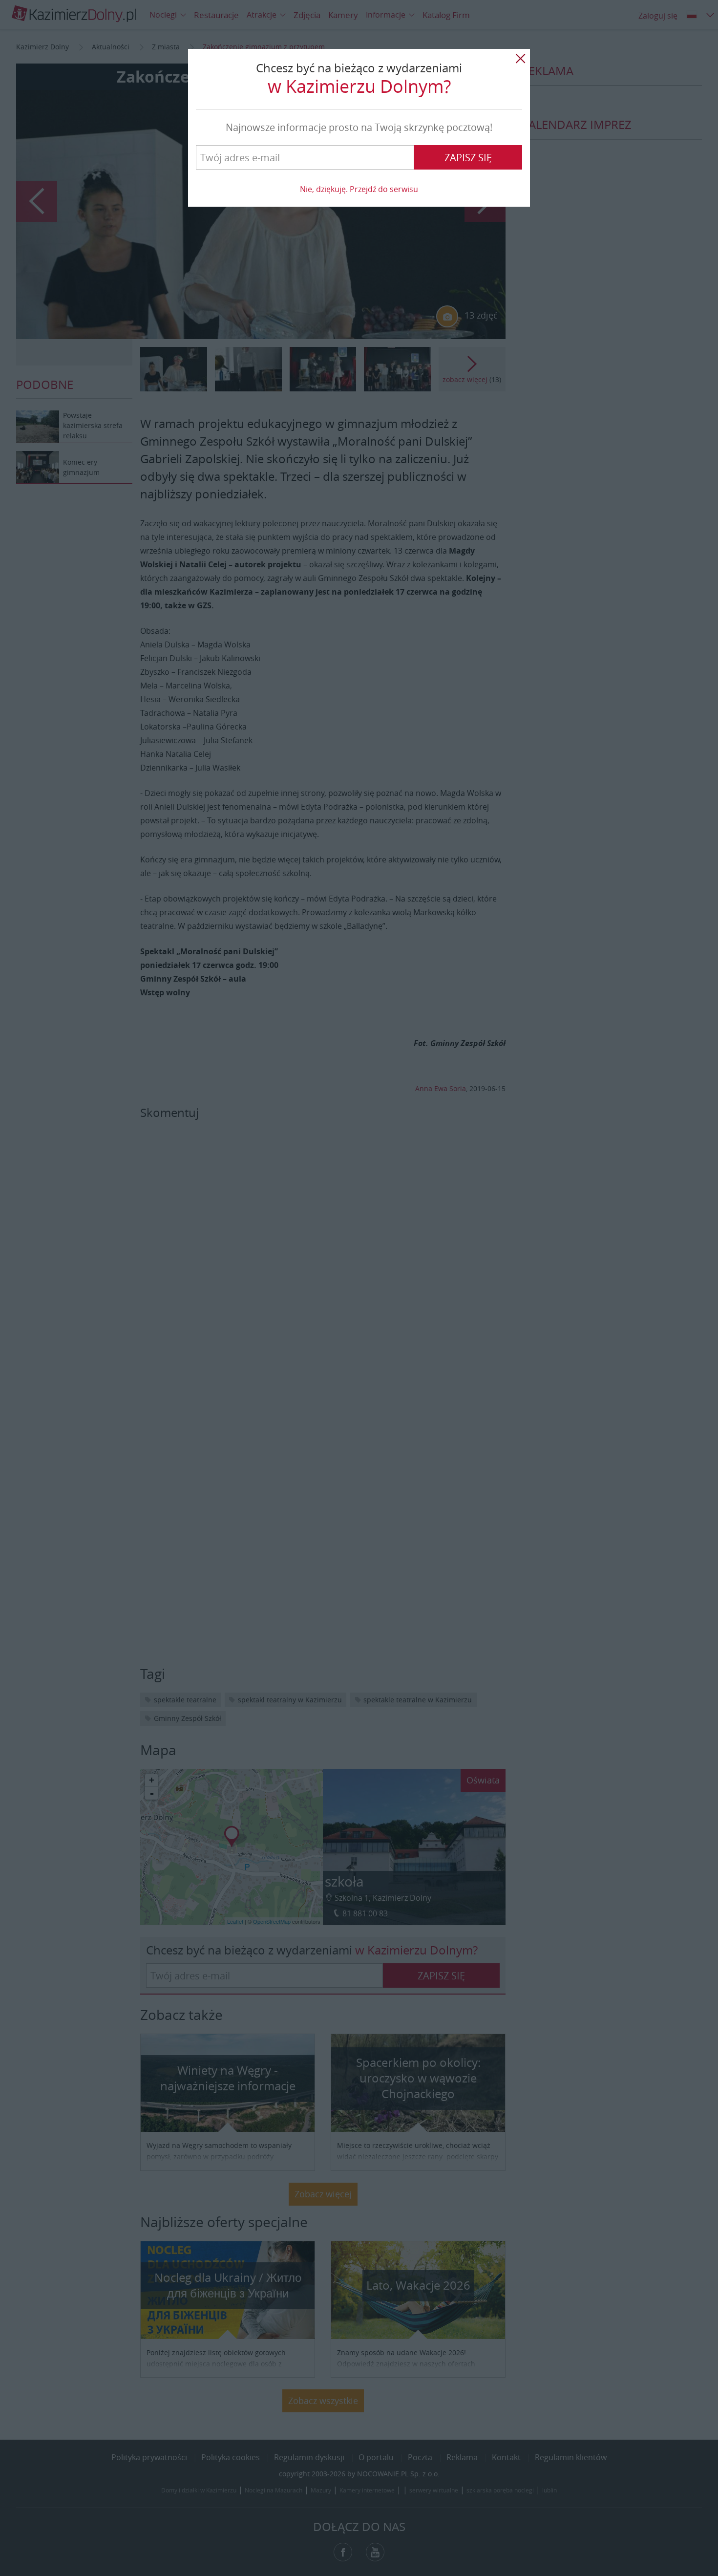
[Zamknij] (520, 59)
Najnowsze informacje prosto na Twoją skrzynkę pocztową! (359, 127)
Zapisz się (468, 158)
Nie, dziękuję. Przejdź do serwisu (359, 189)
